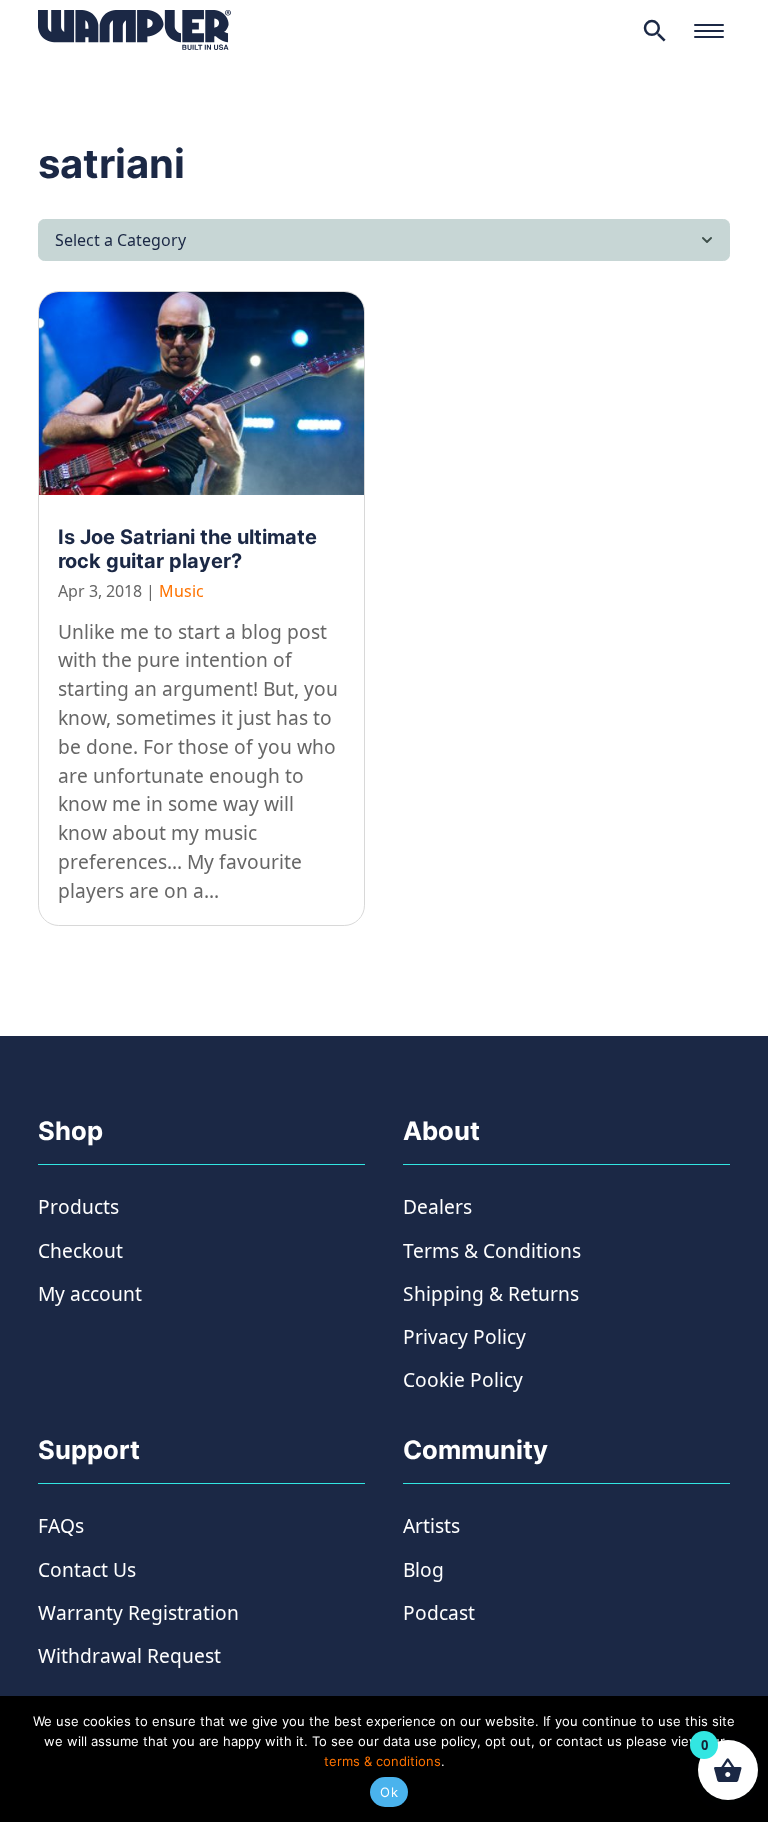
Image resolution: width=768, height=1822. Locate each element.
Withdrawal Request (129, 1655)
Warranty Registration (138, 1612)
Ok (389, 1792)
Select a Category (120, 240)
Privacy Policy (464, 1336)
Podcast (439, 1612)
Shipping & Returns (491, 1293)
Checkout (80, 1250)
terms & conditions (382, 1761)
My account (90, 1293)
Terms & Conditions (492, 1250)
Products (78, 1206)
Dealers (437, 1206)
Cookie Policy (463, 1379)
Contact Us (87, 1569)
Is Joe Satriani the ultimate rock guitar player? (187, 549)
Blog (423, 1569)
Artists (431, 1525)
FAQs (61, 1525)
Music (181, 591)
